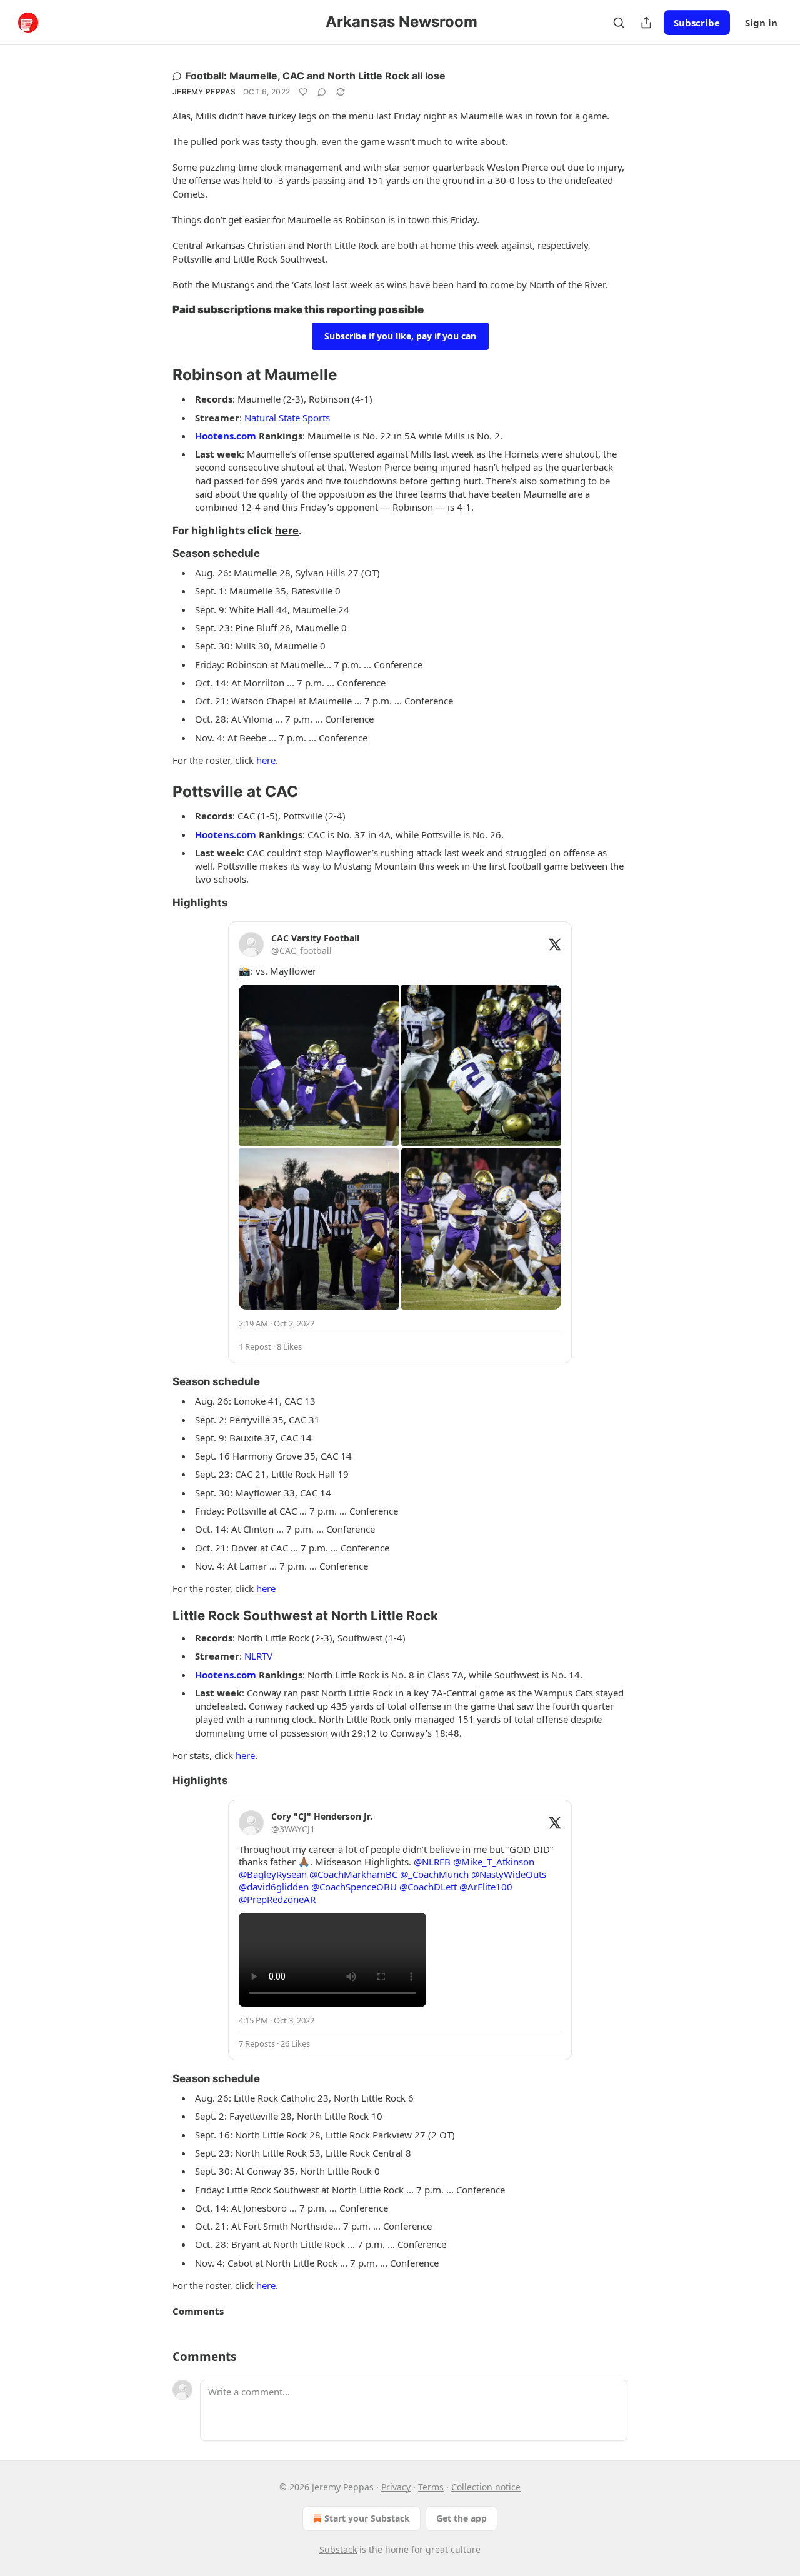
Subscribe (697, 23)
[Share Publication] (646, 23)
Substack (338, 2549)
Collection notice (486, 2487)
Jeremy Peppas (204, 92)
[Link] (155, 310)
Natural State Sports (287, 418)
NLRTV (258, 1656)
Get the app (462, 2518)
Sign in (761, 23)
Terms (431, 2487)
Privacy (396, 2487)
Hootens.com (226, 436)
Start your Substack (367, 2518)
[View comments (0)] (322, 92)
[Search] (619, 23)
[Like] (303, 92)
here (287, 531)
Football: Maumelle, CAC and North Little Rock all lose (316, 76)
